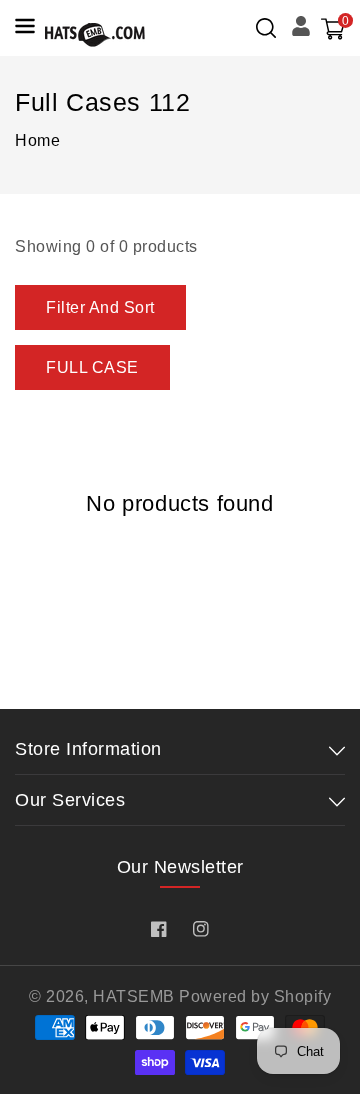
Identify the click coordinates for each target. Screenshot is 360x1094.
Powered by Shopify (255, 996)
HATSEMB (134, 996)
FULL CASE (92, 367)
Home (37, 140)
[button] (266, 28)
